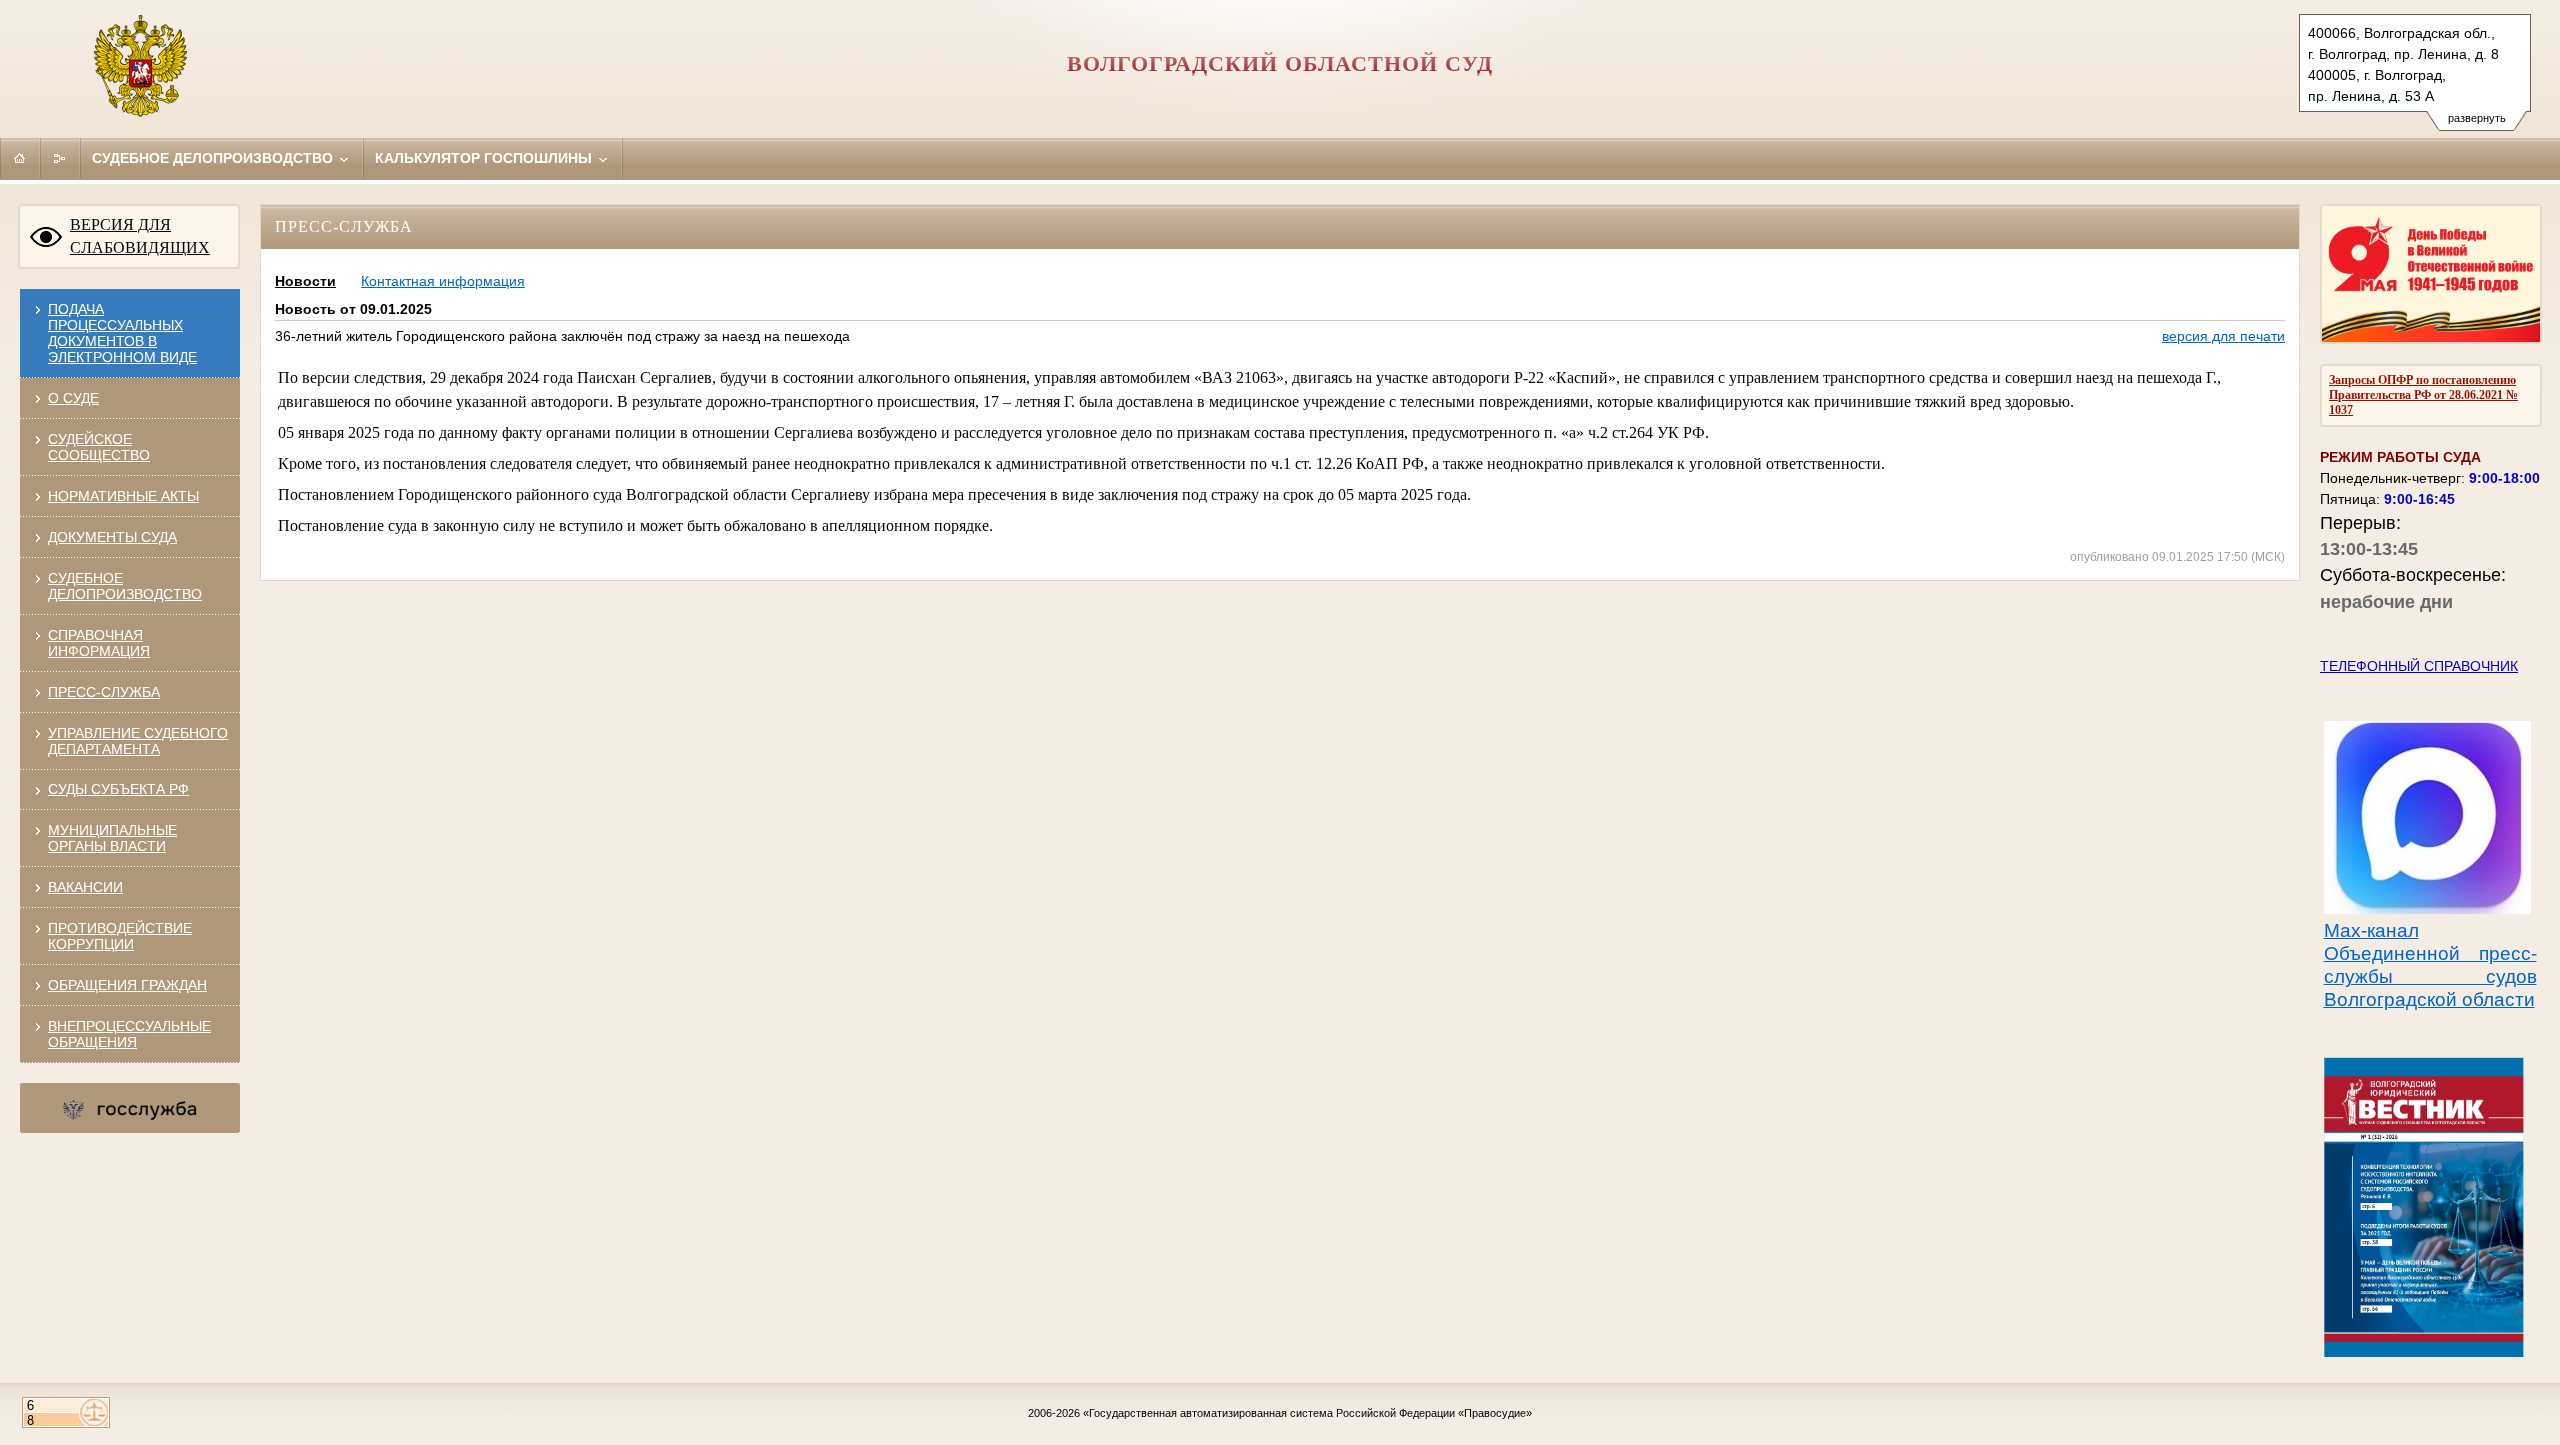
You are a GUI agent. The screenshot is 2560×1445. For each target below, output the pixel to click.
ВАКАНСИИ (85, 887)
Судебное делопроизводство (214, 158)
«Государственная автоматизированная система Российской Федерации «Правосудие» (1307, 1413)
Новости (305, 281)
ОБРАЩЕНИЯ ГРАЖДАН (127, 985)
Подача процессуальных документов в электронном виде (122, 333)
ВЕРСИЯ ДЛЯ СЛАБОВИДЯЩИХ (140, 236)
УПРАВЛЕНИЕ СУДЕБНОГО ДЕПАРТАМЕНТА (138, 741)
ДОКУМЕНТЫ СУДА (112, 537)
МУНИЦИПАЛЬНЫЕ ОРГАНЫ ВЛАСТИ (112, 838)
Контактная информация (443, 281)
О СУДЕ (73, 398)
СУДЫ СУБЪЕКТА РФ (118, 789)
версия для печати (2223, 336)
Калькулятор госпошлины (485, 158)
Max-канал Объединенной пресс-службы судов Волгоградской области (2430, 965)
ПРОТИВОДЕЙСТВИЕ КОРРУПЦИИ (120, 936)
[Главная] (20, 158)
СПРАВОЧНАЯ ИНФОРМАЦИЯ (99, 643)
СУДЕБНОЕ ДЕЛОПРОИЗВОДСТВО (125, 586)
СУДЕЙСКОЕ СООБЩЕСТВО (99, 447)
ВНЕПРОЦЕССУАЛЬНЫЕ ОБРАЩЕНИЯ (129, 1034)
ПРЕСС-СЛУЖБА (104, 692)
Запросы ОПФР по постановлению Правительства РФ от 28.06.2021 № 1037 (2423, 395)
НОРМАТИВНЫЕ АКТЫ (123, 496)
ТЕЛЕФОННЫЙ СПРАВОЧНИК (2419, 666)
